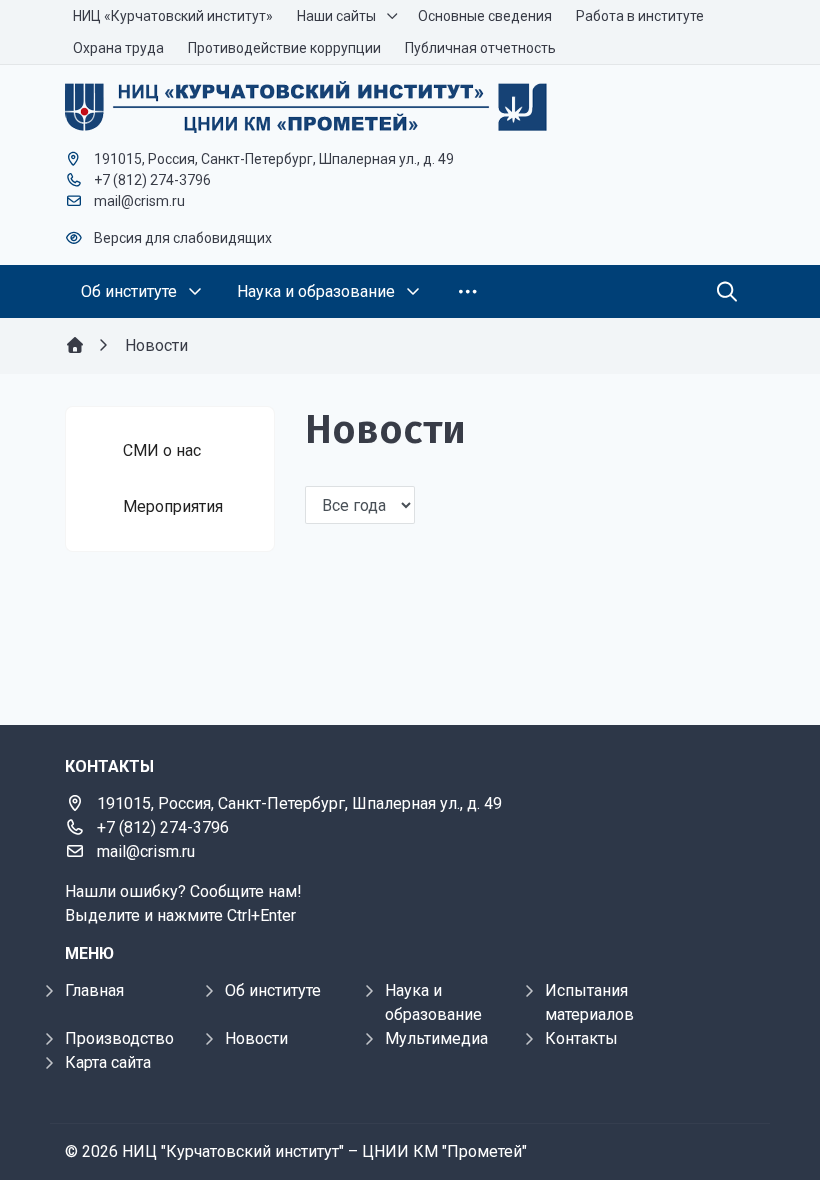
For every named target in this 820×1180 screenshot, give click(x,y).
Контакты (581, 1038)
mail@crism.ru (139, 201)
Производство (119, 1038)
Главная (94, 990)
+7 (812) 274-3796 (152, 180)
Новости (256, 1038)
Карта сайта (108, 1062)
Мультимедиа (436, 1038)
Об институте (273, 990)
